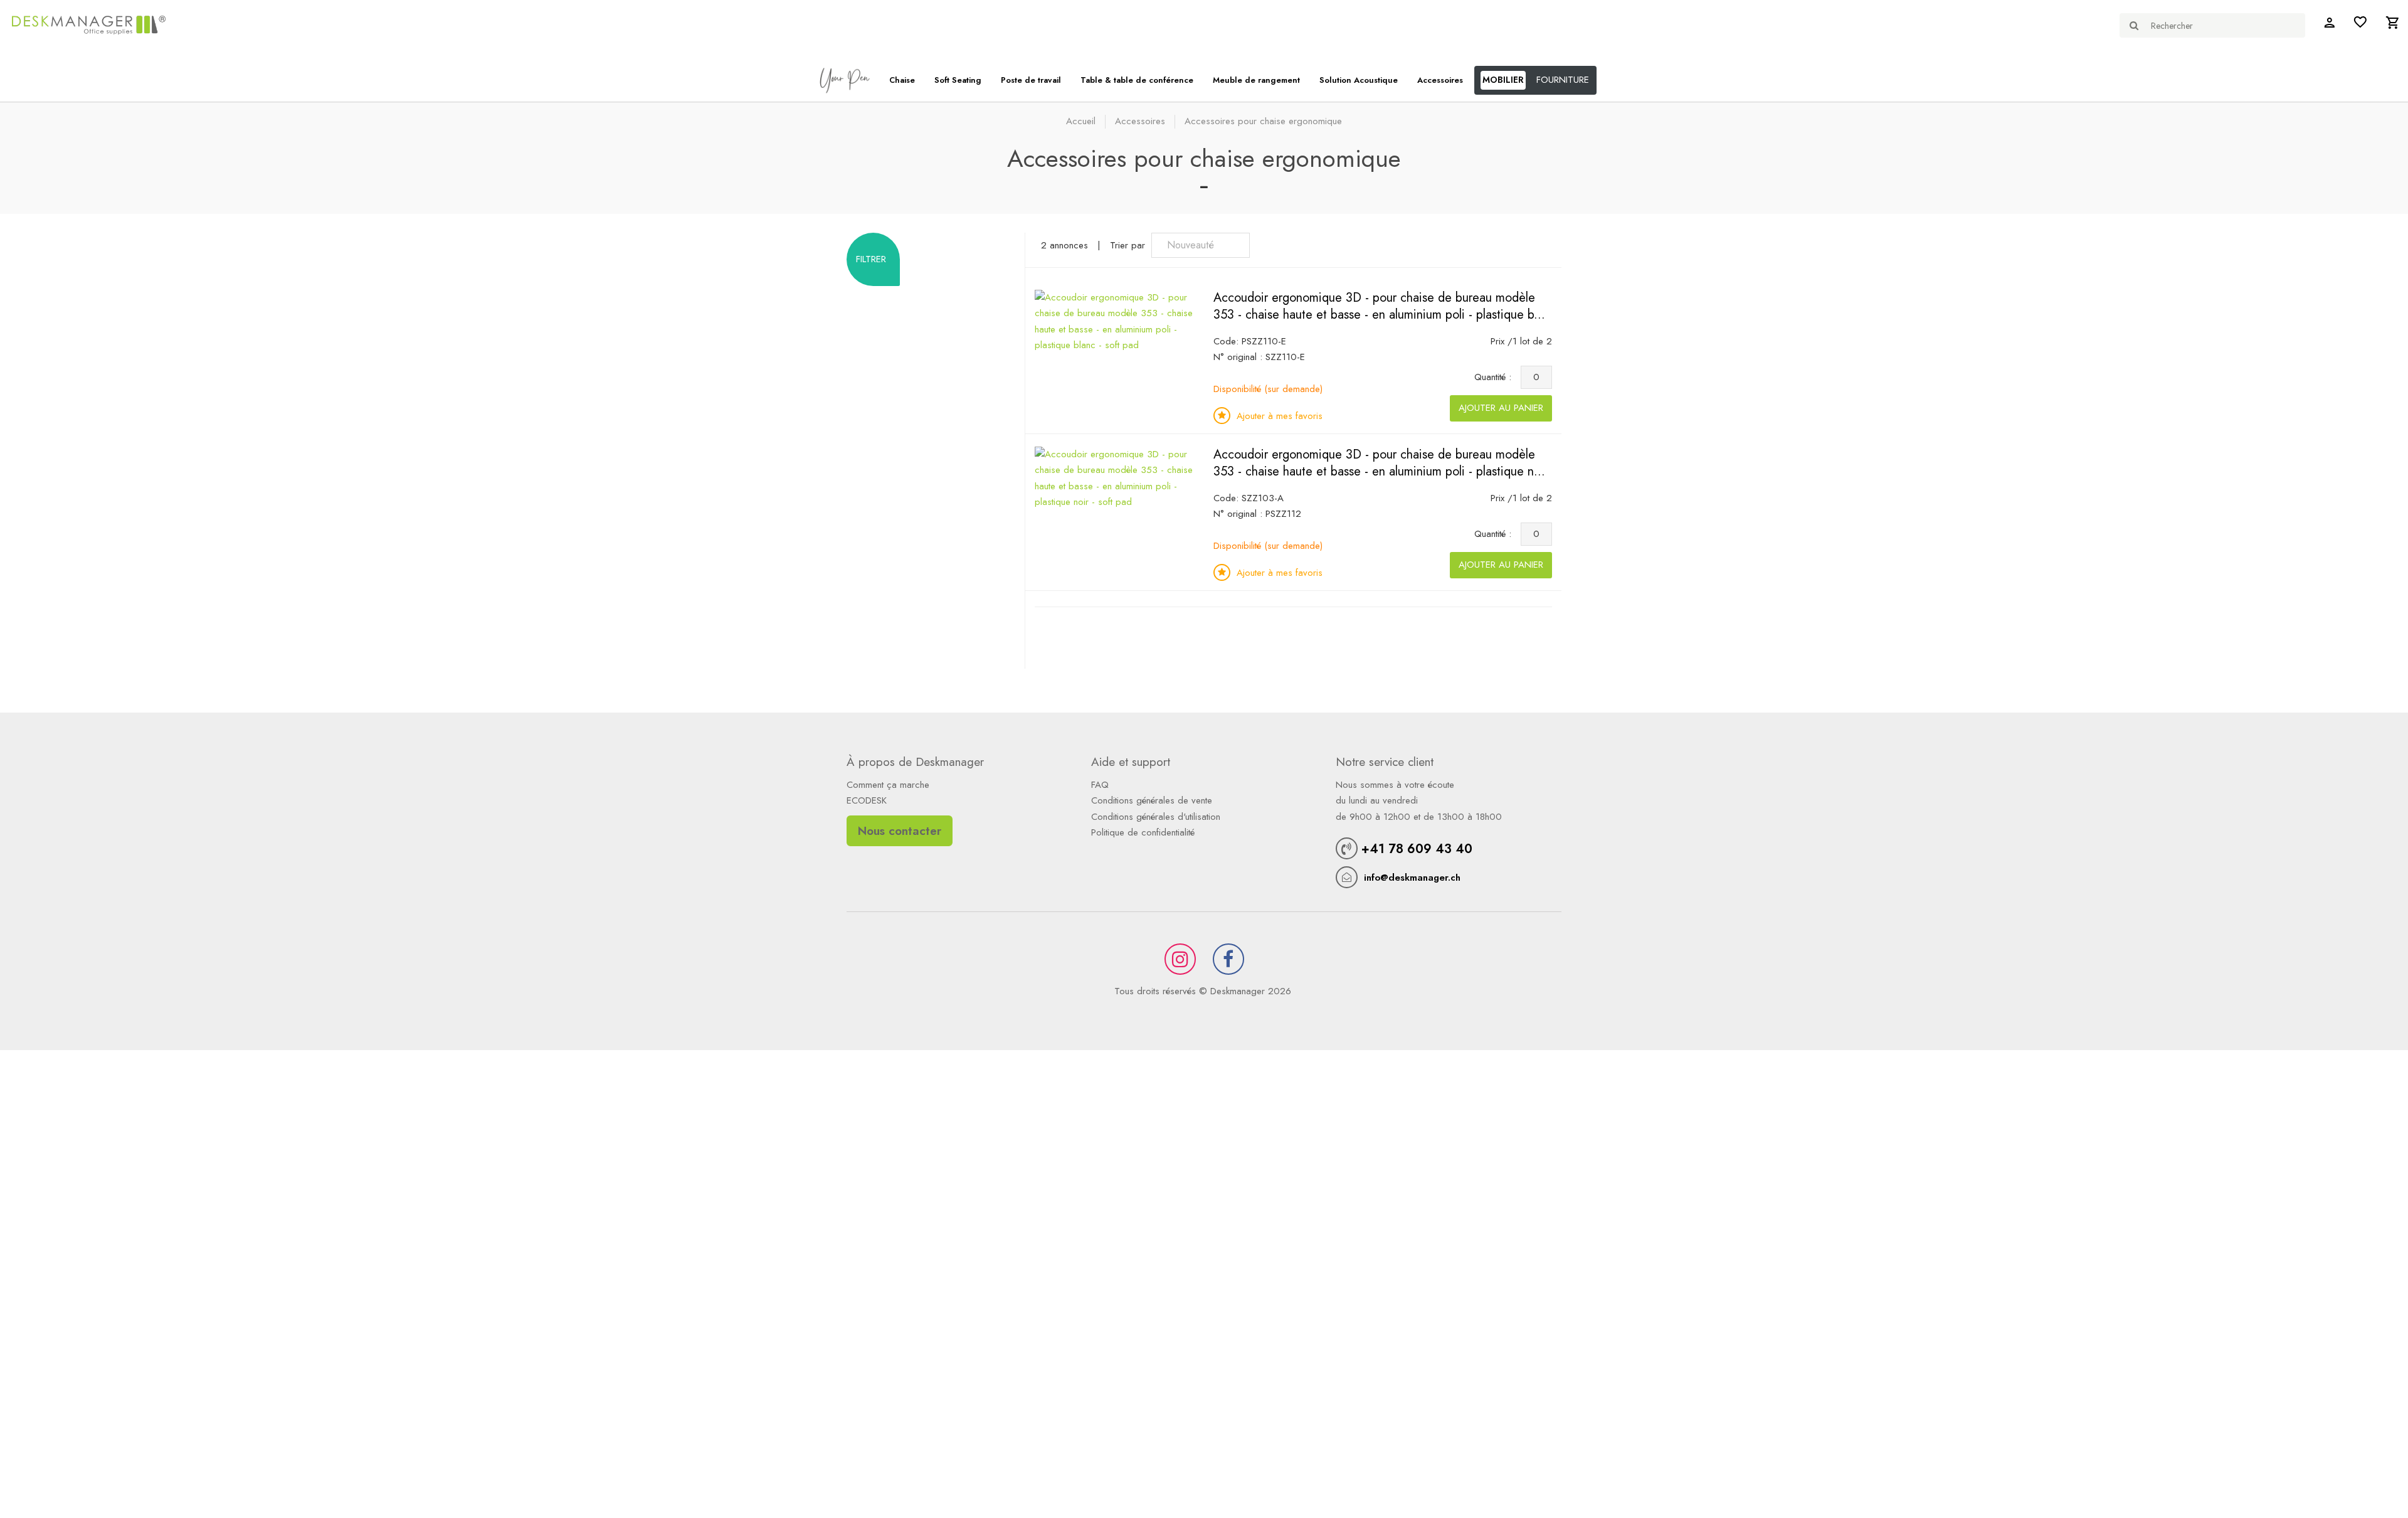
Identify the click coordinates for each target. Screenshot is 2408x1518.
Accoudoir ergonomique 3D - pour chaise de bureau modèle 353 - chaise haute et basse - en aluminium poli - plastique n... (1379, 463)
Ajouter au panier (1501, 408)
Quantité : (1496, 377)
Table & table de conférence (1137, 80)
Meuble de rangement (1256, 80)
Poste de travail (1031, 80)
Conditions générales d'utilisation (1156, 817)
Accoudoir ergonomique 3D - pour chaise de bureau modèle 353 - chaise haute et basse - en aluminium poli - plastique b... (1379, 306)
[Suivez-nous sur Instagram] (1180, 959)
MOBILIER (1503, 80)
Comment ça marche (888, 785)
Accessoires (1440, 80)
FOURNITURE (1563, 80)
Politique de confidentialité (1143, 832)
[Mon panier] (2392, 25)
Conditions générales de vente (1152, 800)
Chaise (902, 80)
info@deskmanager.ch (1412, 878)
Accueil (1081, 121)
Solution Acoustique (1359, 80)
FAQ (1100, 785)
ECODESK (867, 800)
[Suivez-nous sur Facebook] (1228, 959)
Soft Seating (958, 80)
